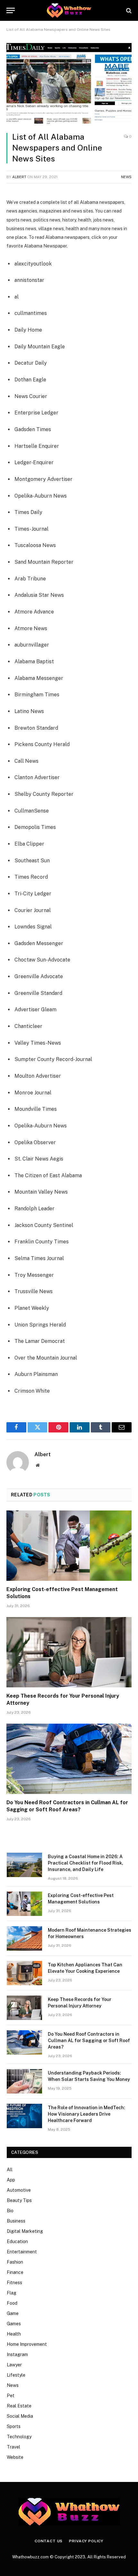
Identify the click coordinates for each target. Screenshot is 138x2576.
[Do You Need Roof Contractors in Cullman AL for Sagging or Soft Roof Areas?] (69, 1759)
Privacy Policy (86, 2541)
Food (12, 2303)
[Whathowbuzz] (69, 10)
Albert (19, 177)
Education (17, 2241)
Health (14, 2334)
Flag (12, 2293)
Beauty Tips (19, 2200)
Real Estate (19, 2406)
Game (13, 2313)
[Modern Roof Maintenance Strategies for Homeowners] (24, 1938)
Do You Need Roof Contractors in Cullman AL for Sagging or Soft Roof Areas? (89, 2041)
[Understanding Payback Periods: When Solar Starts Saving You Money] (24, 2081)
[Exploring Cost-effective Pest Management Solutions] (69, 1546)
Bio (10, 2211)
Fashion (15, 2262)
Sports (14, 2426)
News (126, 177)
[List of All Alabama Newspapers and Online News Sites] (69, 84)
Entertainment (22, 2252)
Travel (13, 2447)
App (11, 2180)
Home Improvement (27, 2344)
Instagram (17, 2354)
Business (16, 2221)
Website (15, 2457)
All (10, 2170)
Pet (11, 2396)
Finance (15, 2272)
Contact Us (49, 2541)
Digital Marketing (25, 2231)
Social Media (20, 2416)
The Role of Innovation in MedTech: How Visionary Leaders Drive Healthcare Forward (86, 2114)
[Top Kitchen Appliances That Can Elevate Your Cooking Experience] (24, 1973)
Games (14, 2324)
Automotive (19, 2190)
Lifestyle (16, 2375)
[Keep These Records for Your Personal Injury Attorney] (69, 1652)
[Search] (128, 10)
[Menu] (11, 10)
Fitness (14, 2283)
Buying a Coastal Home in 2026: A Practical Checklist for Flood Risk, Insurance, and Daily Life (86, 1863)
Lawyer (14, 2365)
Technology (19, 2437)
